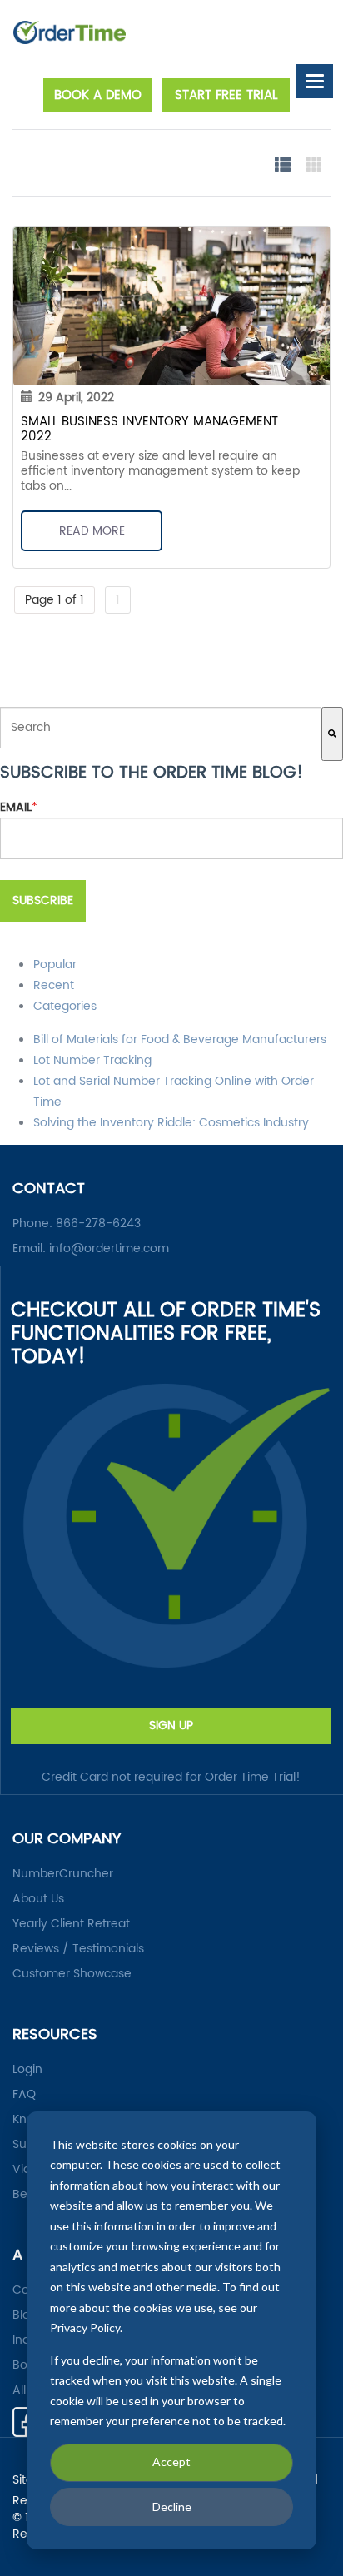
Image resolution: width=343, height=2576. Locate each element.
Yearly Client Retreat (71, 1924)
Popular (55, 965)
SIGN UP (171, 1726)
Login (27, 2070)
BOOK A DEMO (98, 95)
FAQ (24, 2095)
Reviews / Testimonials (78, 1949)
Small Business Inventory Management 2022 (149, 429)
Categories (65, 1006)
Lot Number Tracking (92, 1060)
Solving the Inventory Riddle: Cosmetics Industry (171, 1123)
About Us (38, 1899)
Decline (172, 2506)
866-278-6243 (98, 1223)
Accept (171, 2462)
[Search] (332, 734)
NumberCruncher (63, 1874)
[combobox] (161, 728)
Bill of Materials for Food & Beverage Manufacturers (180, 1039)
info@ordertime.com (109, 1248)
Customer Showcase (72, 1974)
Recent (54, 985)
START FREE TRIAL (226, 95)
